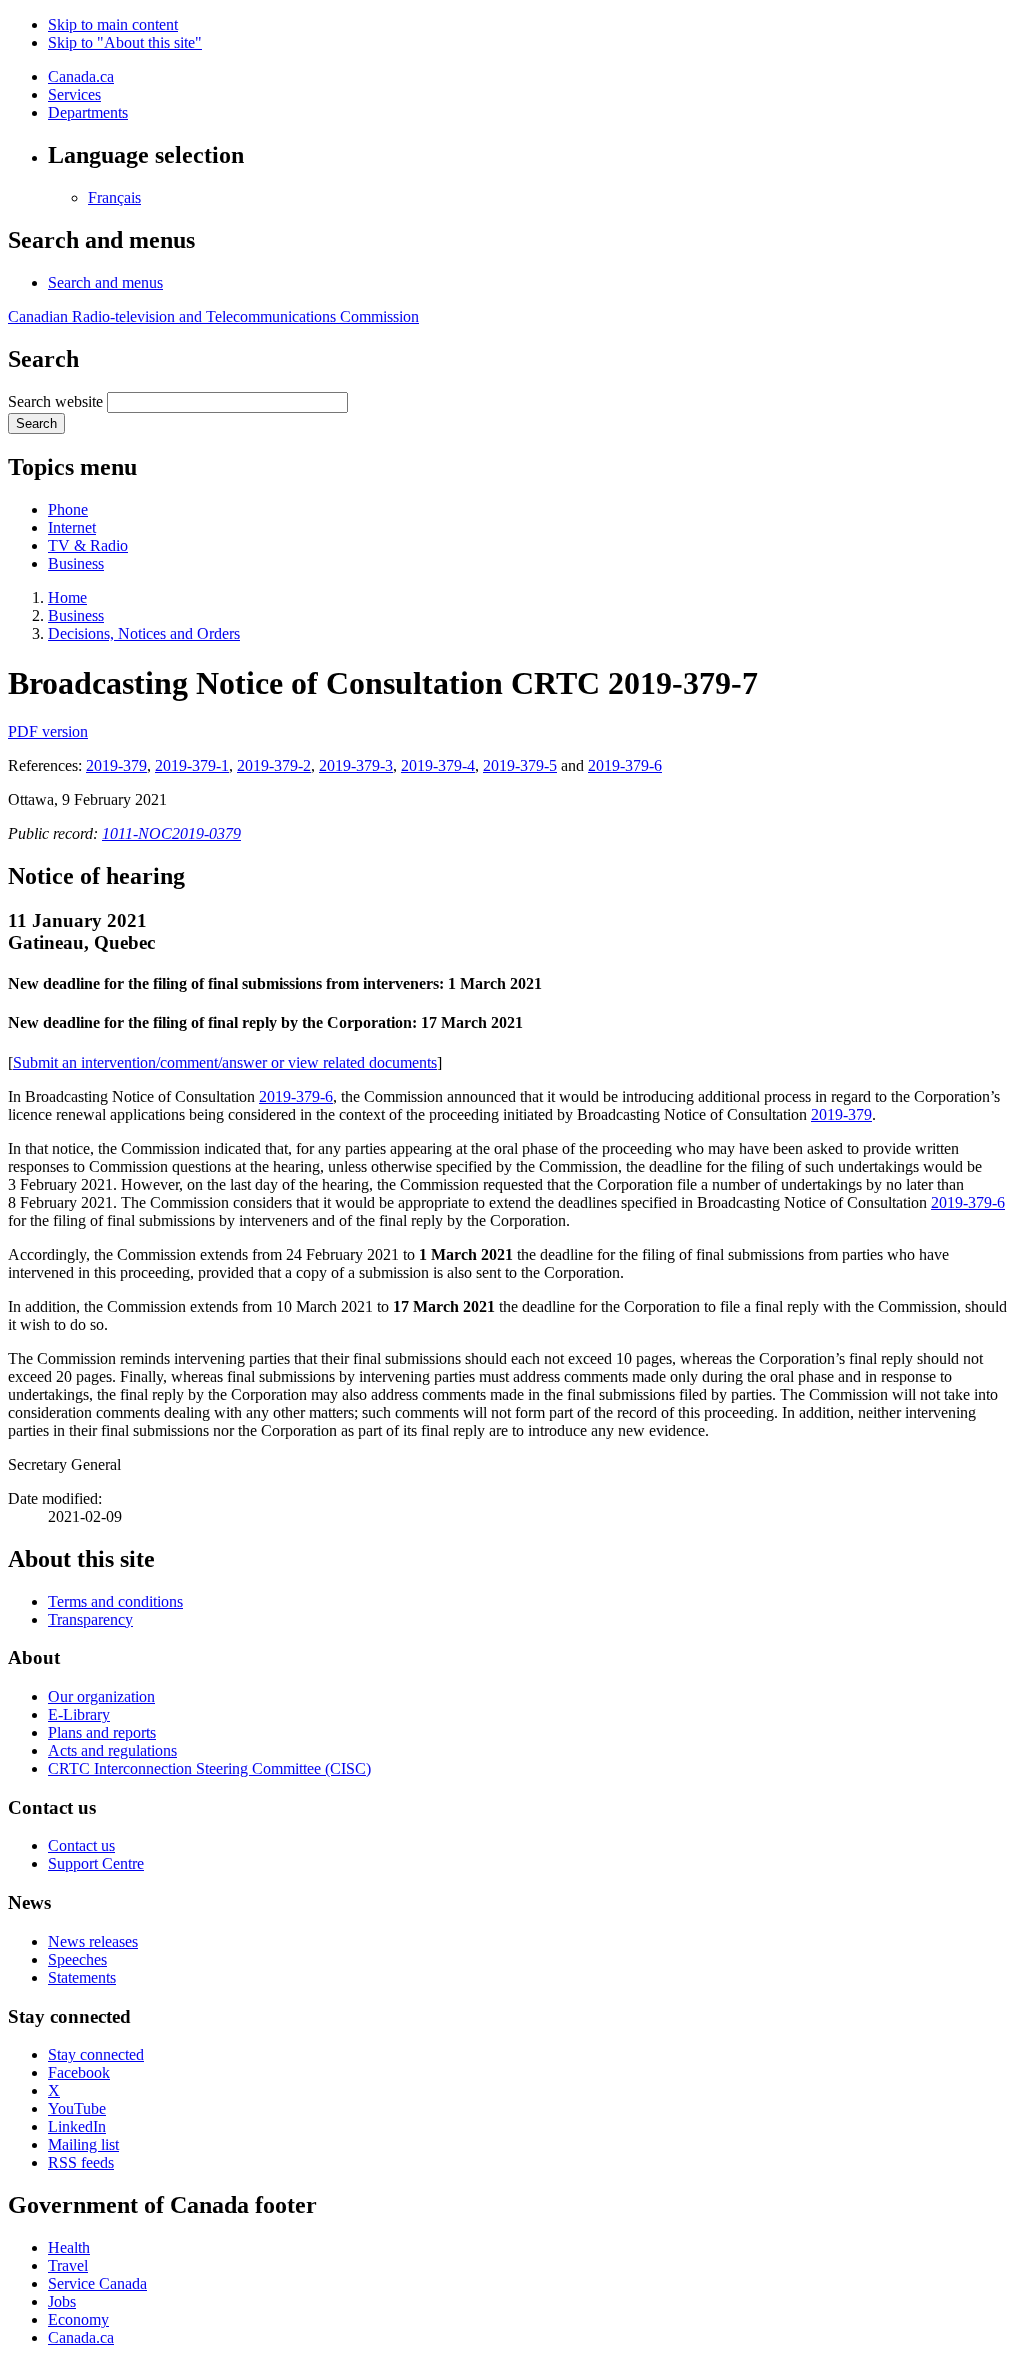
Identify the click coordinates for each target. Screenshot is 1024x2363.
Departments (88, 112)
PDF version (48, 731)
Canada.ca (81, 76)
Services (74, 94)
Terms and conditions (115, 1601)
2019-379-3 (356, 765)
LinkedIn (77, 2126)
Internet (72, 527)
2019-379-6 (625, 765)
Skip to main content (113, 24)
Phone (68, 509)
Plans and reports (102, 1732)
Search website (55, 401)
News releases (93, 1941)
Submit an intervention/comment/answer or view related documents (225, 1062)
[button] (105, 282)
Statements (82, 1977)
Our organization (101, 1696)
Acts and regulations (112, 1750)
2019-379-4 (438, 765)
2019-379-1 (192, 765)
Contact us (81, 1845)
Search (36, 423)
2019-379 (116, 765)
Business (76, 563)
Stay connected (96, 2054)
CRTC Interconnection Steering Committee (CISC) (209, 1768)
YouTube (77, 2108)
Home (67, 597)
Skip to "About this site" (125, 42)
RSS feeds (81, 2162)
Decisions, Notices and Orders (144, 633)
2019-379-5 (520, 765)
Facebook (79, 2072)
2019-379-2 (274, 765)
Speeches (77, 1959)
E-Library (79, 1714)
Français (114, 197)
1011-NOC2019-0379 (171, 833)
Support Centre (96, 1863)
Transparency (90, 1619)
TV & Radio (88, 545)
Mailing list (83, 2144)
